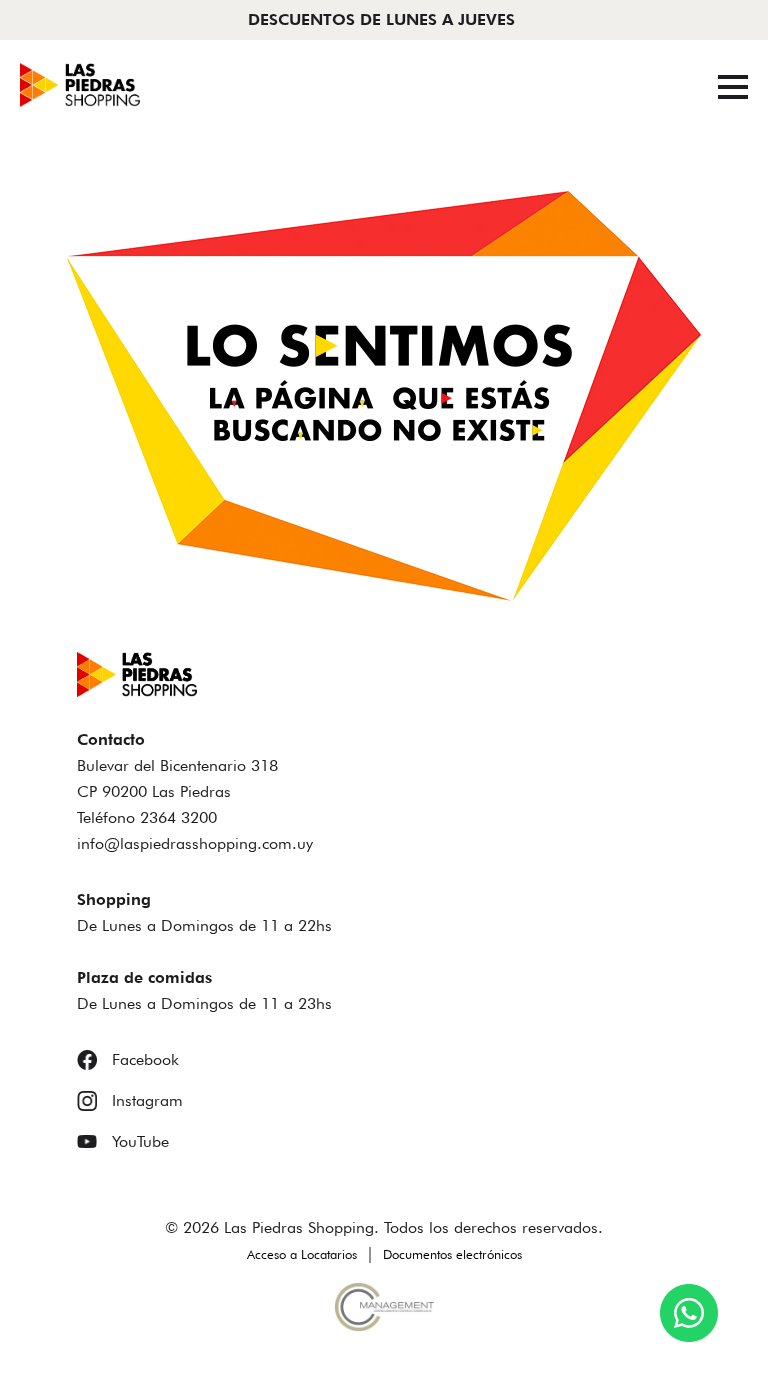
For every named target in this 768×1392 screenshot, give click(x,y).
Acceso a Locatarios (302, 1254)
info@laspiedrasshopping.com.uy (195, 843)
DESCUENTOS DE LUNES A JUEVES (381, 19)
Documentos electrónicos (452, 1254)
